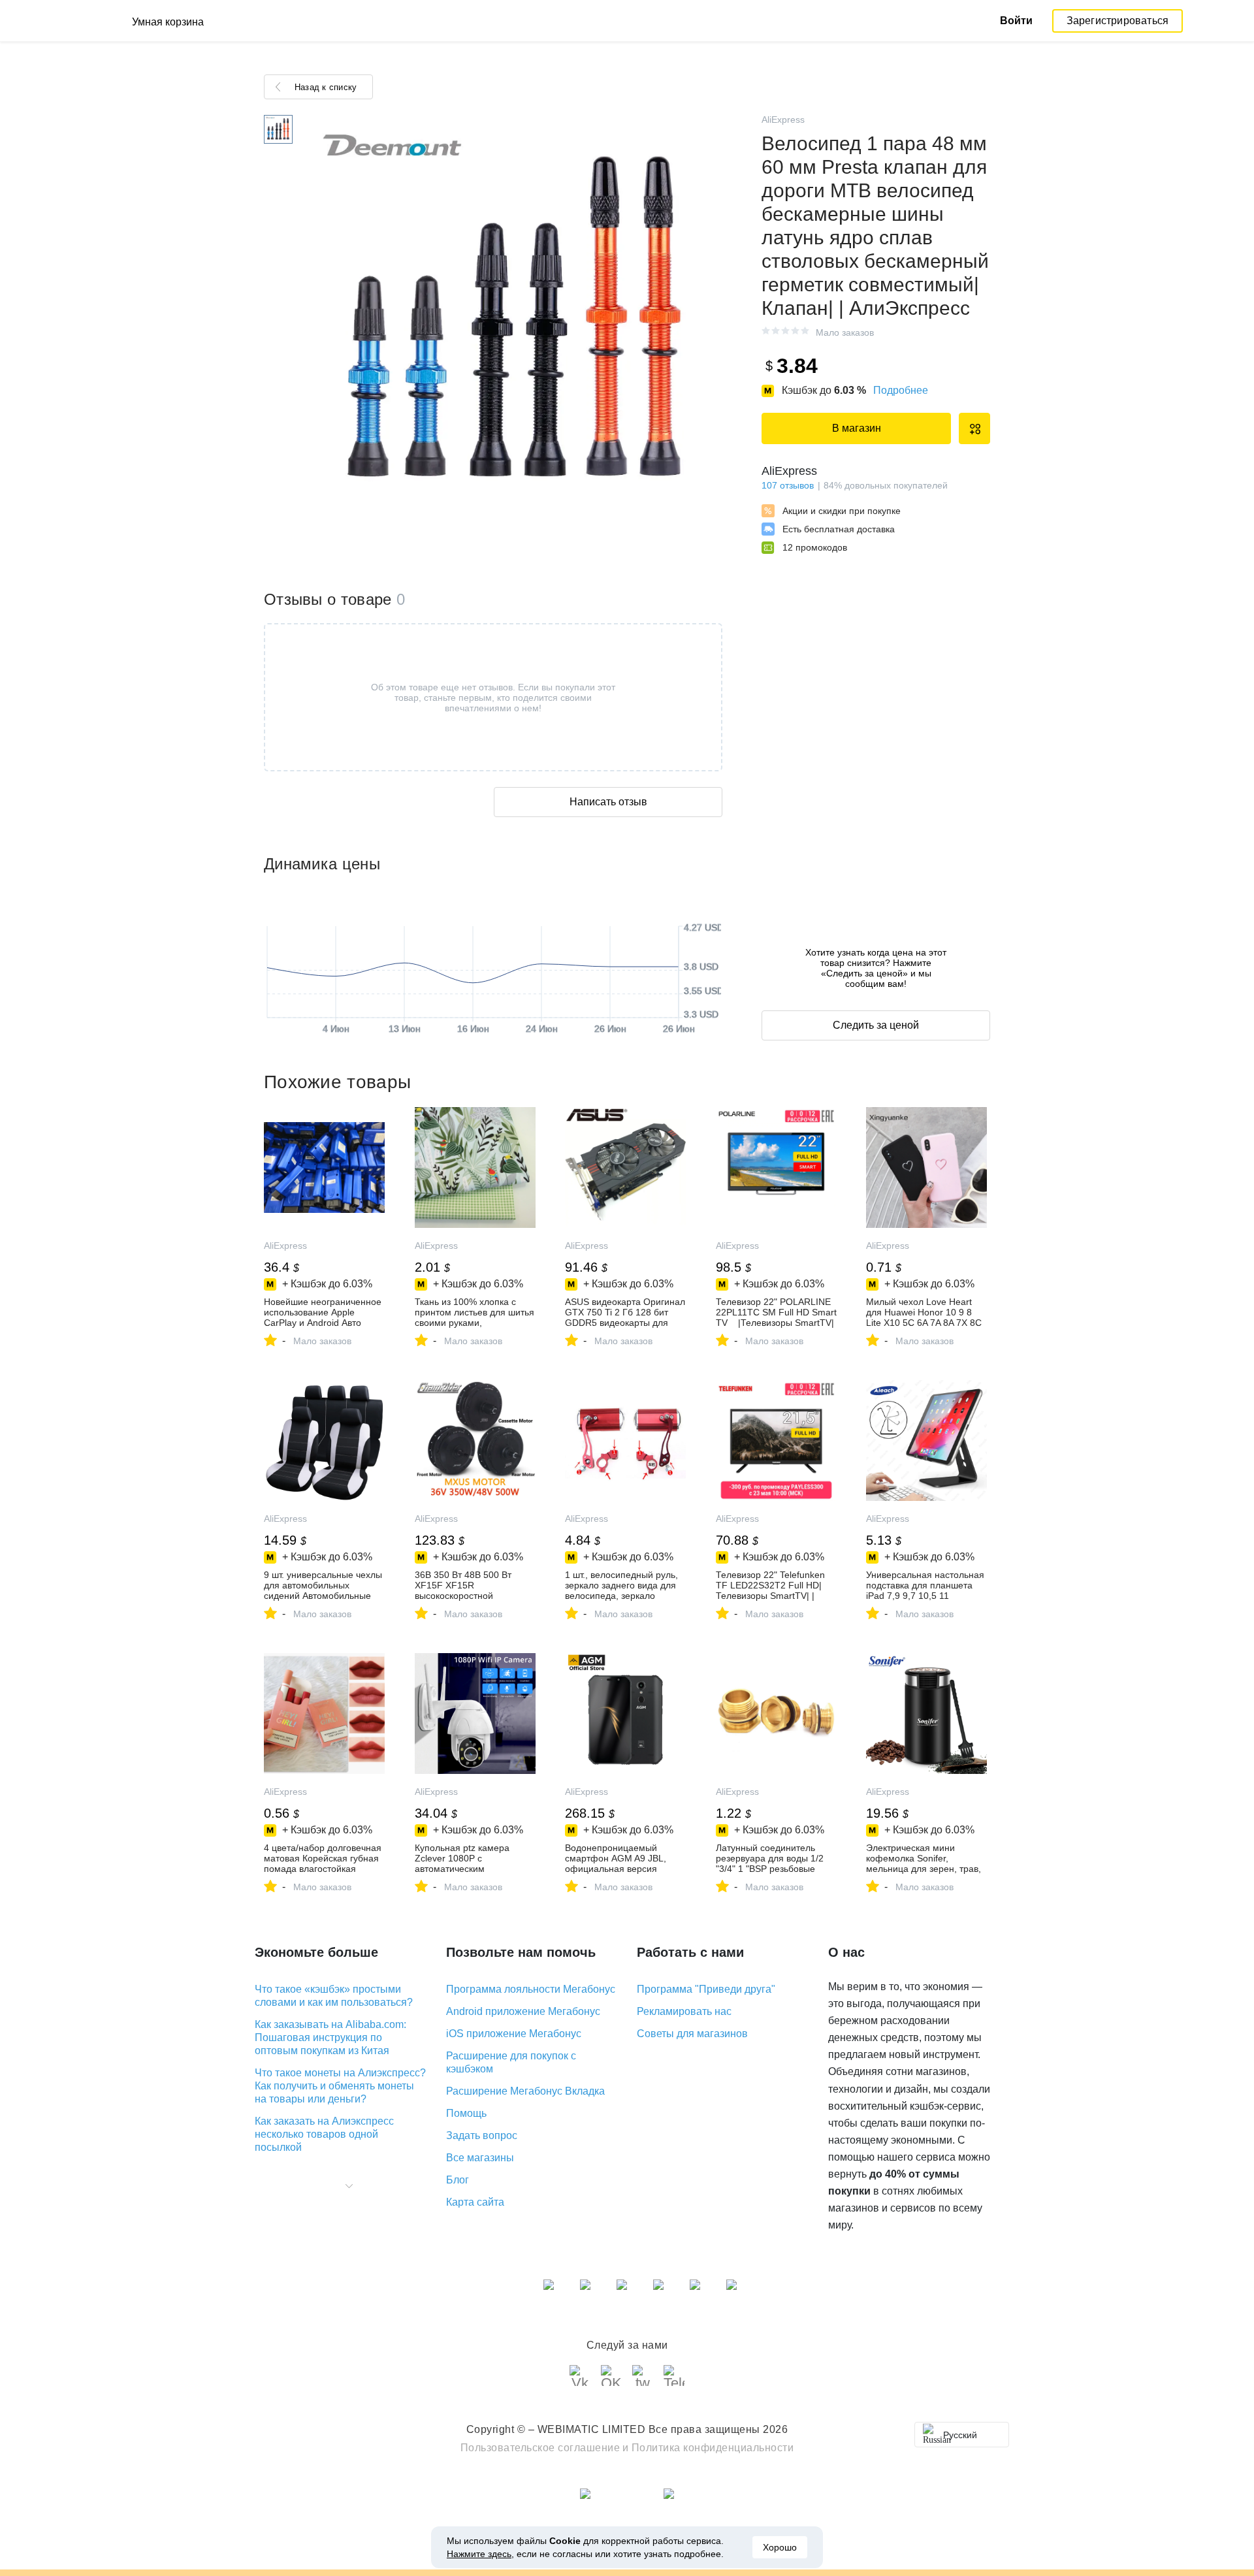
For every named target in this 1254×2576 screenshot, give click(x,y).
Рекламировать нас (684, 2011)
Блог (458, 2180)
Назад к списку (326, 87)
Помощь (466, 2113)
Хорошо (780, 2547)
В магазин (857, 428)
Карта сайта (475, 2202)
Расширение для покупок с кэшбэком (511, 2062)
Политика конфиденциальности (713, 2448)
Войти (1016, 21)
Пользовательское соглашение (540, 2448)
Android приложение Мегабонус (523, 2011)
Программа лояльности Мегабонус (531, 1989)
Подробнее (901, 390)
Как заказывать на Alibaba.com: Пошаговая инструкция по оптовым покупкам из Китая (330, 2037)
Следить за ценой (876, 1025)
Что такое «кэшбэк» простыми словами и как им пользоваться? (334, 1996)
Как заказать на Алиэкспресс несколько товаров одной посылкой (324, 2134)
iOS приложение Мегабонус (514, 2034)
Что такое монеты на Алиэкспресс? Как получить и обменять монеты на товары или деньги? (340, 2086)
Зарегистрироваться (1118, 21)
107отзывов (788, 485)
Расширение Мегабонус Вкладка (525, 2091)
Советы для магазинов (692, 2034)
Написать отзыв (608, 802)
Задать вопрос (482, 2135)
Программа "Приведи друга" (706, 1989)
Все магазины (480, 2158)
